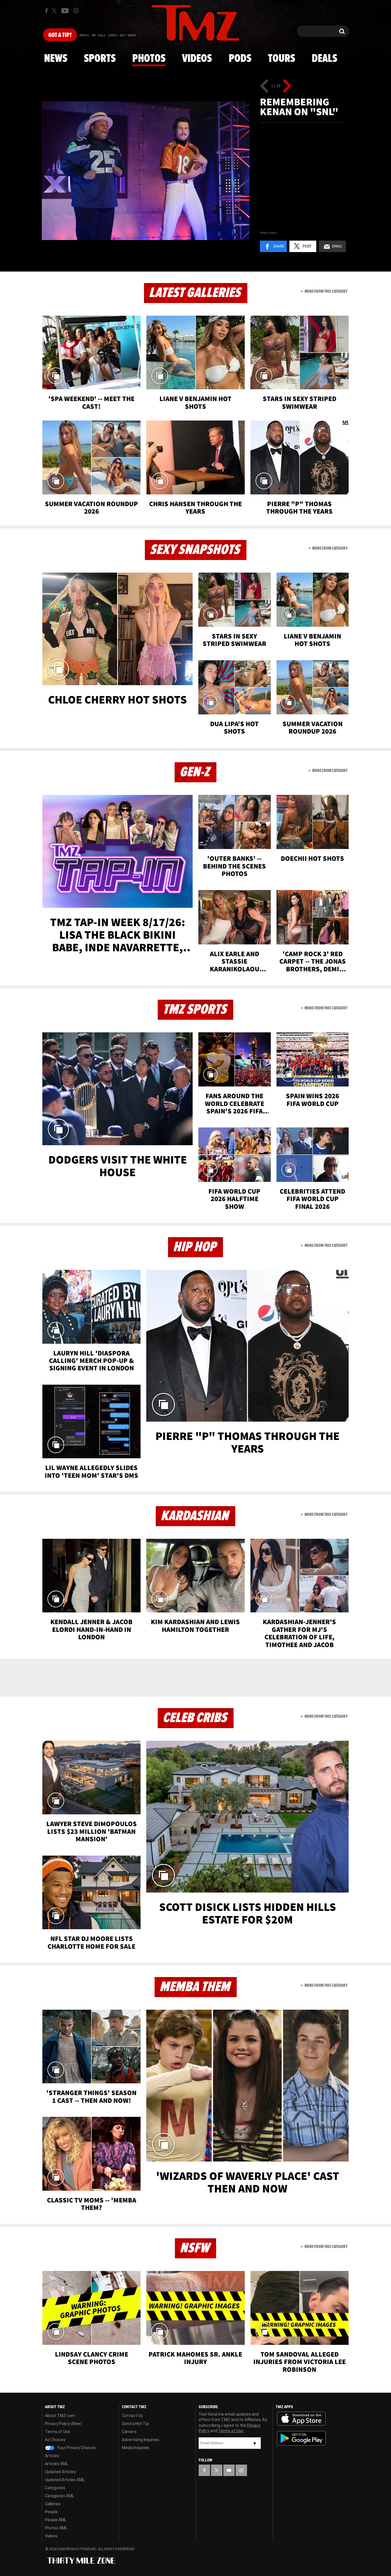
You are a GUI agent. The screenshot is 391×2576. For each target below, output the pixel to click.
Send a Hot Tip (135, 2424)
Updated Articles (60, 2472)
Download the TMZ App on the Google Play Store (301, 2438)
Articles (52, 2456)
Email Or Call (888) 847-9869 (108, 36)
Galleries (53, 2504)
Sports (100, 59)
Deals (324, 59)
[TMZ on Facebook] (47, 11)
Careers (129, 2432)
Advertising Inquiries (141, 2440)
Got (60, 35)
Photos (149, 59)
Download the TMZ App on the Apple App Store (301, 2419)
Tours (282, 59)
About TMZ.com (60, 2416)
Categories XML (60, 2496)
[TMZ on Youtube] (65, 11)
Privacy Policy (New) (63, 2424)
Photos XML (56, 2528)
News (56, 59)
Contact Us (132, 2416)
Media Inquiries (136, 2448)
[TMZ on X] (55, 11)
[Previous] (264, 86)
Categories (55, 2488)
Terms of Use (58, 2432)
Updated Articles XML (65, 2480)
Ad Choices (55, 2440)
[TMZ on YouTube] (229, 2470)
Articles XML (57, 2464)
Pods (240, 59)
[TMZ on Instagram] (76, 11)
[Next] (287, 86)
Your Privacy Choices (76, 2448)
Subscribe (255, 2443)
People (51, 2512)
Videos (197, 59)
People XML (56, 2520)
